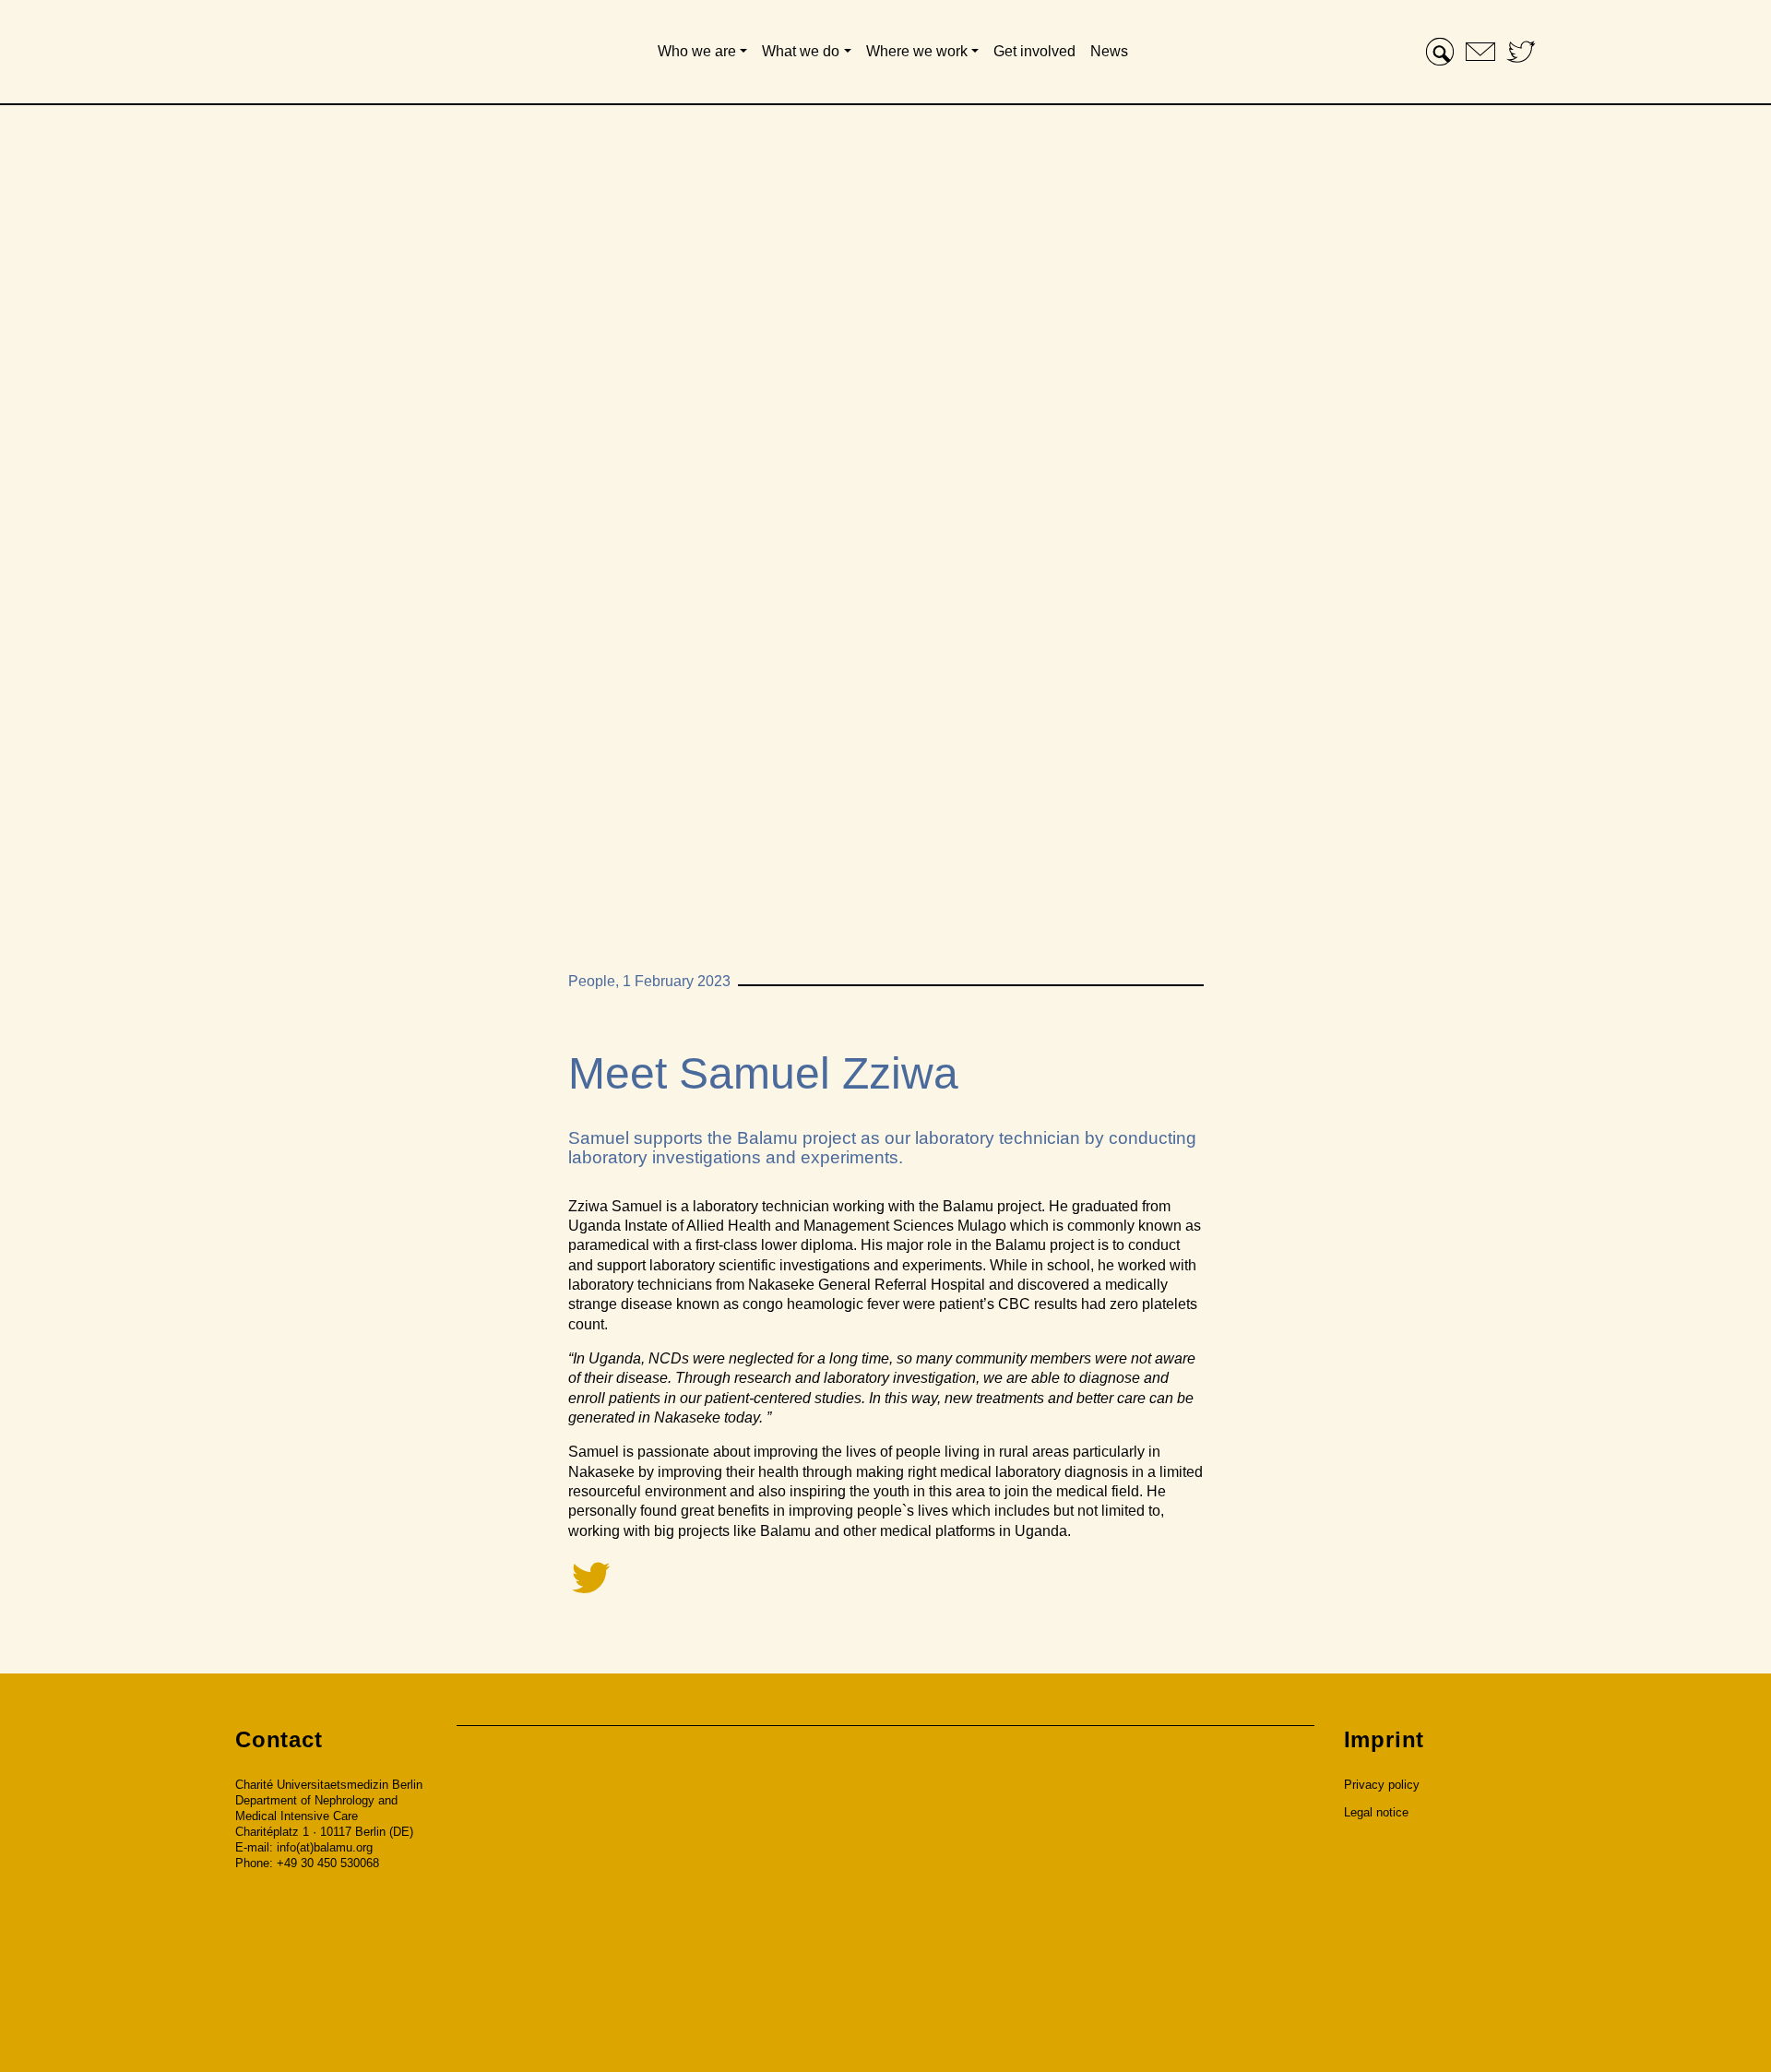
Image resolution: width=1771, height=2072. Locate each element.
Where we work (917, 51)
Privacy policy (1382, 1785)
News (1109, 51)
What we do (801, 51)
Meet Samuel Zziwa (763, 1073)
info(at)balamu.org (325, 1847)
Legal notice (1376, 1812)
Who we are (697, 51)
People (592, 981)
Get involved (1034, 51)
